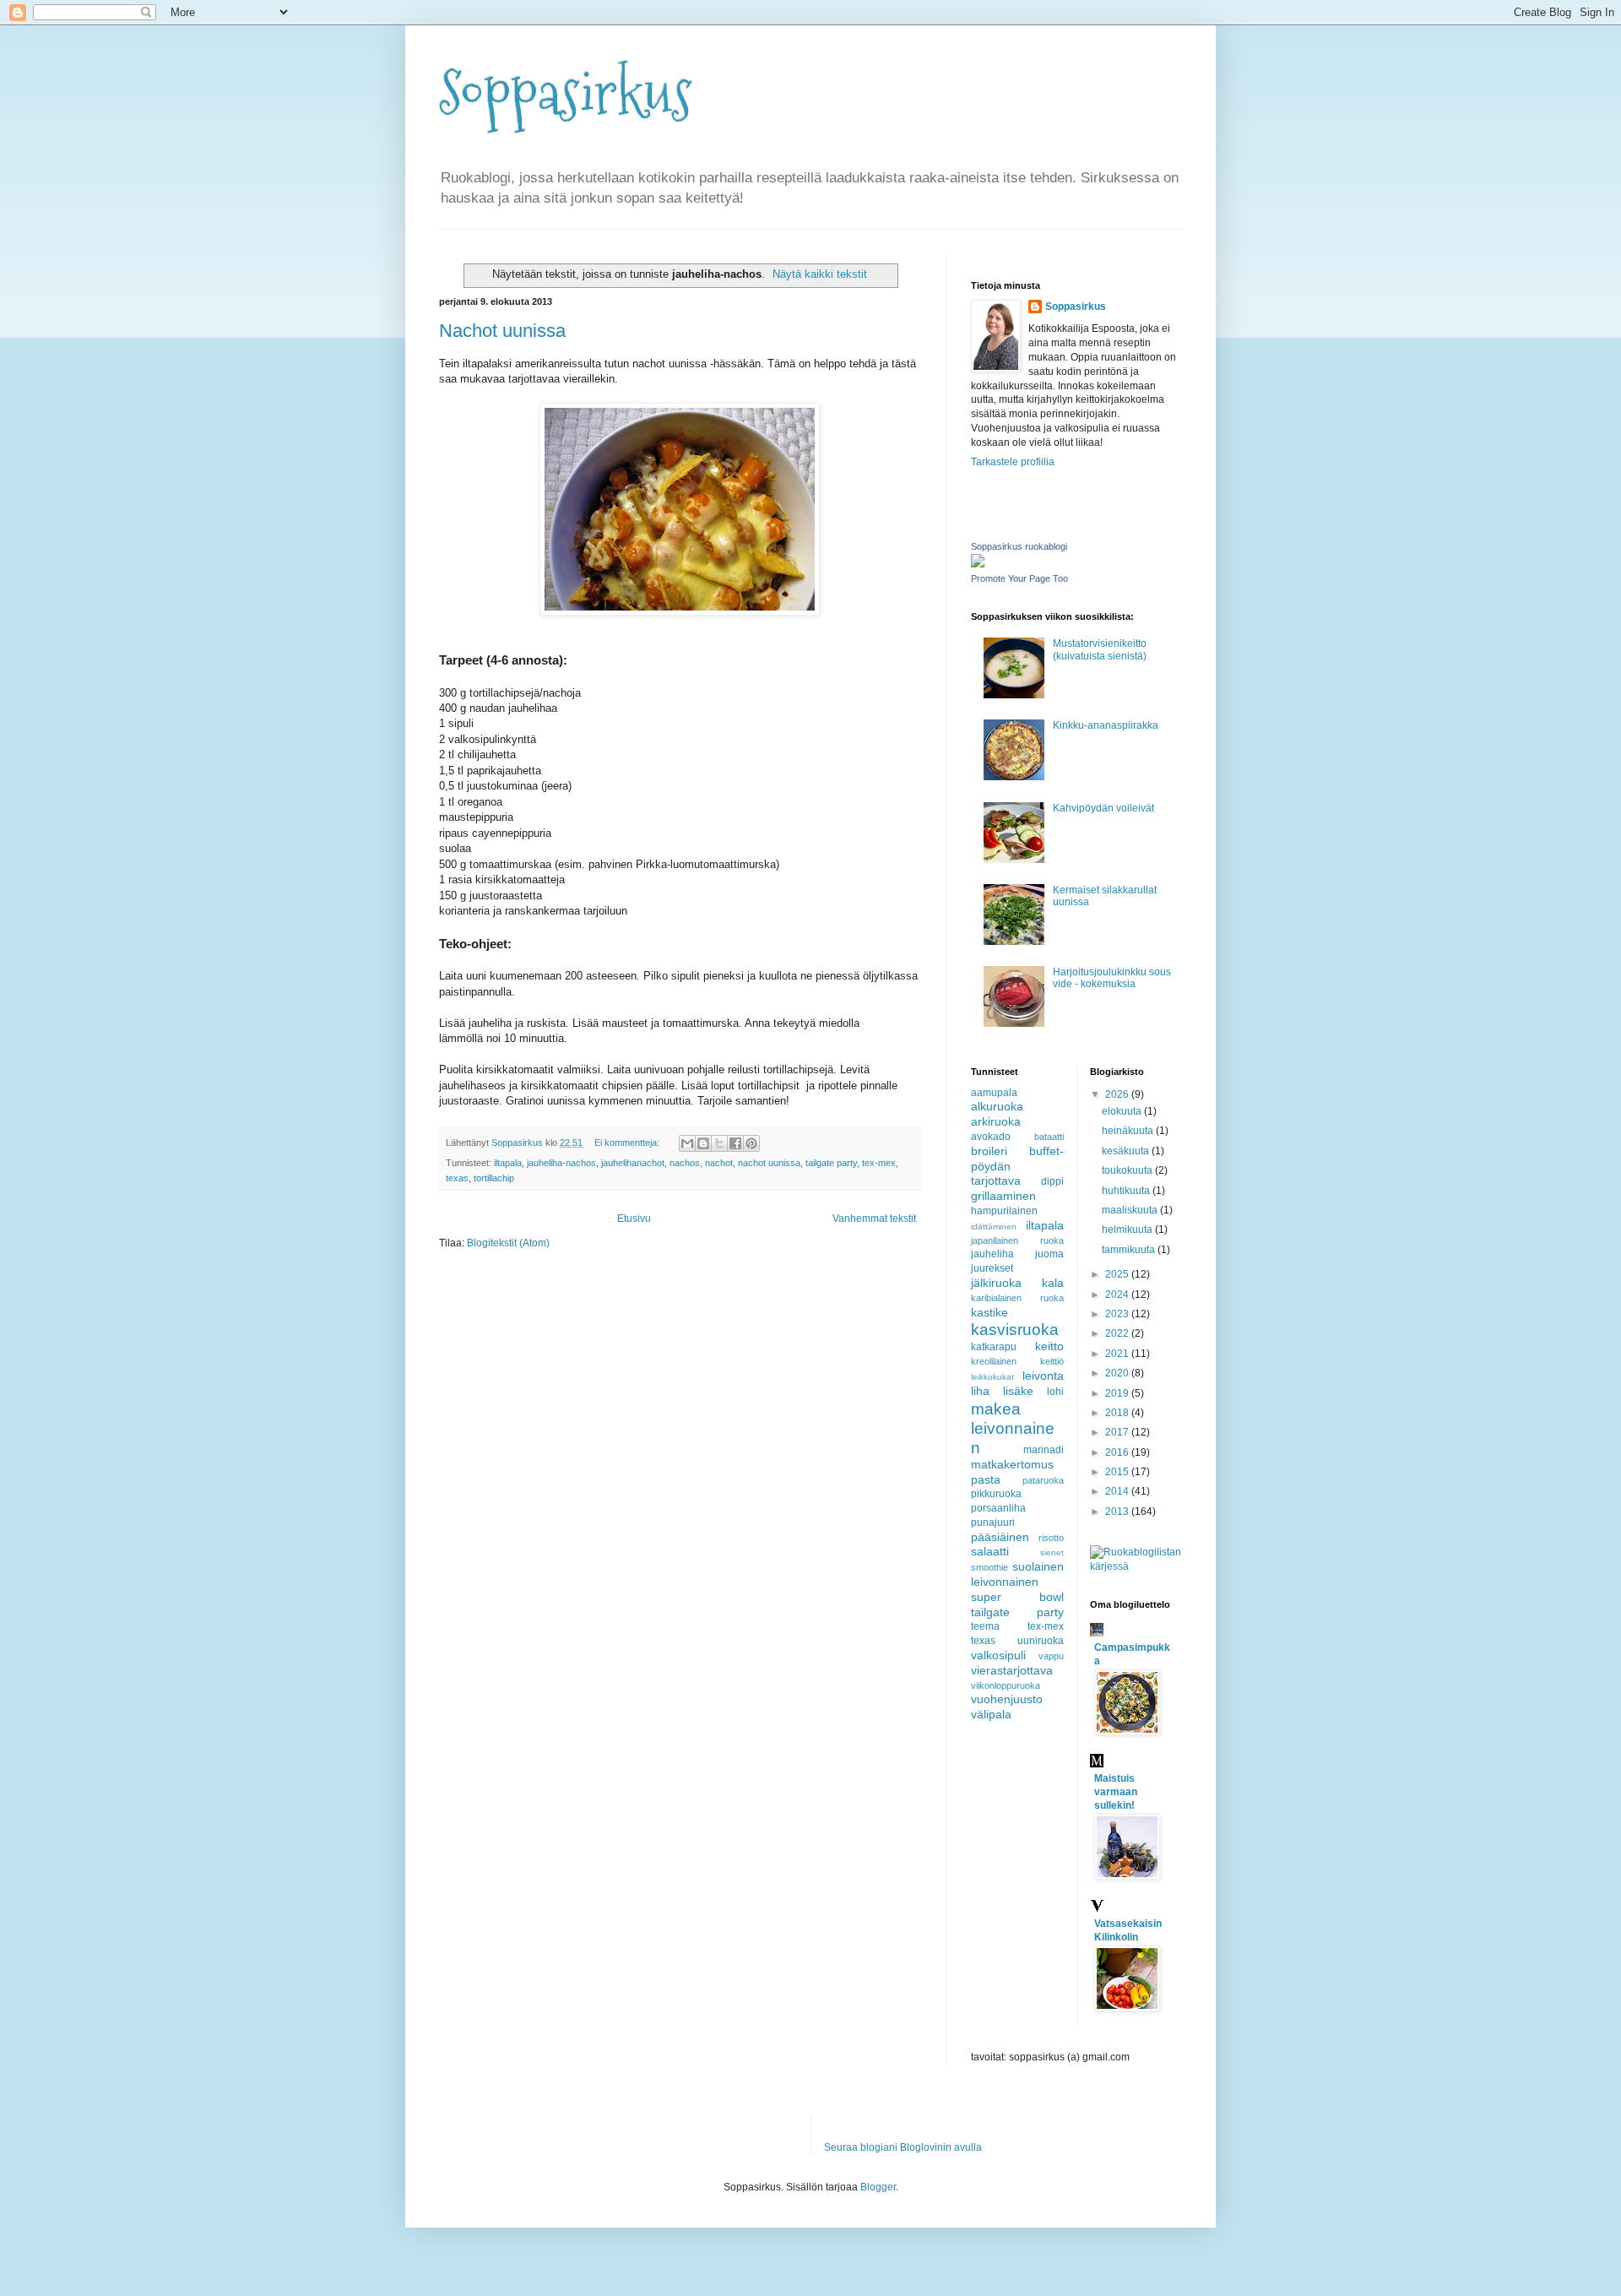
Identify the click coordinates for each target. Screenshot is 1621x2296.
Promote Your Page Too (1019, 578)
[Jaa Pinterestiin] (751, 1143)
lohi (1055, 1392)
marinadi (1044, 1450)
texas (457, 1178)
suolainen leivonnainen (1017, 1574)
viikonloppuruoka (1006, 1685)
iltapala (508, 1163)
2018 (1118, 1413)
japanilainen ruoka (1017, 1240)
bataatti (1049, 1137)
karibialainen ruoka (1017, 1298)
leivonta (1043, 1376)
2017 (1118, 1432)
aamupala (994, 1093)
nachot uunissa (769, 1163)
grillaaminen (1003, 1196)
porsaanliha (998, 1508)
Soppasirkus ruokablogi (1019, 546)
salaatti (990, 1551)
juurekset (992, 1268)
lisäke (1018, 1391)
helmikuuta (1128, 1229)
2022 (1118, 1333)
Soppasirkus (566, 93)
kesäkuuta (1127, 1151)
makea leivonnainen (1013, 1428)
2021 (1118, 1354)
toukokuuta (1128, 1170)
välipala (991, 1714)
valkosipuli (998, 1655)
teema (985, 1626)
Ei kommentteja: (628, 1143)
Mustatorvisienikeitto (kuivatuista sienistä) (1100, 649)
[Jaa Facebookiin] (735, 1143)
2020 (1118, 1373)
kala (1053, 1283)
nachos (685, 1163)
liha (980, 1391)
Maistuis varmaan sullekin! (1116, 1792)
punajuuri (993, 1523)
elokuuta (1123, 1111)
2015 (1118, 1472)
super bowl (1017, 1597)
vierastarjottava (1012, 1670)
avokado (991, 1137)
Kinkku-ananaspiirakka (1106, 725)
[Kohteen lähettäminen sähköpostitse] (687, 1143)
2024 (1118, 1295)
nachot (719, 1163)
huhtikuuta (1127, 1191)
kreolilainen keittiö (1017, 1361)
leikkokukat (992, 1377)
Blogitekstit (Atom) (508, 1243)
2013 (1118, 1512)
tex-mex (879, 1163)
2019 (1118, 1393)
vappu (1051, 1656)
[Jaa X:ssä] (719, 1143)
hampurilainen (1004, 1211)
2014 (1118, 1491)
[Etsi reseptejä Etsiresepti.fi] (1136, 1566)
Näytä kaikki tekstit (820, 274)
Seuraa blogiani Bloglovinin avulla (903, 2147)
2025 (1118, 1274)
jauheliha (992, 1254)
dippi (1052, 1181)
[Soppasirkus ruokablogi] (978, 564)
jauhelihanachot (633, 1163)
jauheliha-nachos (561, 1163)
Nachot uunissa (502, 331)
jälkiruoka (996, 1283)
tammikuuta (1130, 1250)
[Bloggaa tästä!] (703, 1143)
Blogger (878, 2187)
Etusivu (634, 1219)
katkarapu (994, 1347)
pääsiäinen (1000, 1537)
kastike (989, 1312)
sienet (1052, 1552)
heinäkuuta (1129, 1131)
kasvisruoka (1015, 1330)
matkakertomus (1012, 1464)
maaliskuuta (1131, 1210)
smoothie (989, 1567)
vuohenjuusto (1007, 1699)
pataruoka (1043, 1480)
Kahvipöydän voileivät (1103, 808)
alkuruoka (997, 1106)
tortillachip (494, 1178)
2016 (1118, 1452)
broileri (989, 1151)
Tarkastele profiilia (1013, 462)
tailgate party (831, 1163)
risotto (1051, 1538)
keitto (1049, 1346)
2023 (1118, 1314)
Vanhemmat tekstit (874, 1219)
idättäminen (994, 1227)
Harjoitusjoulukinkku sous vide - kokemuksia (1112, 978)
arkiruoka (996, 1121)
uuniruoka (1041, 1641)
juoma (1049, 1254)
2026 (1118, 1094)
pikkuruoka (996, 1494)
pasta (986, 1479)
